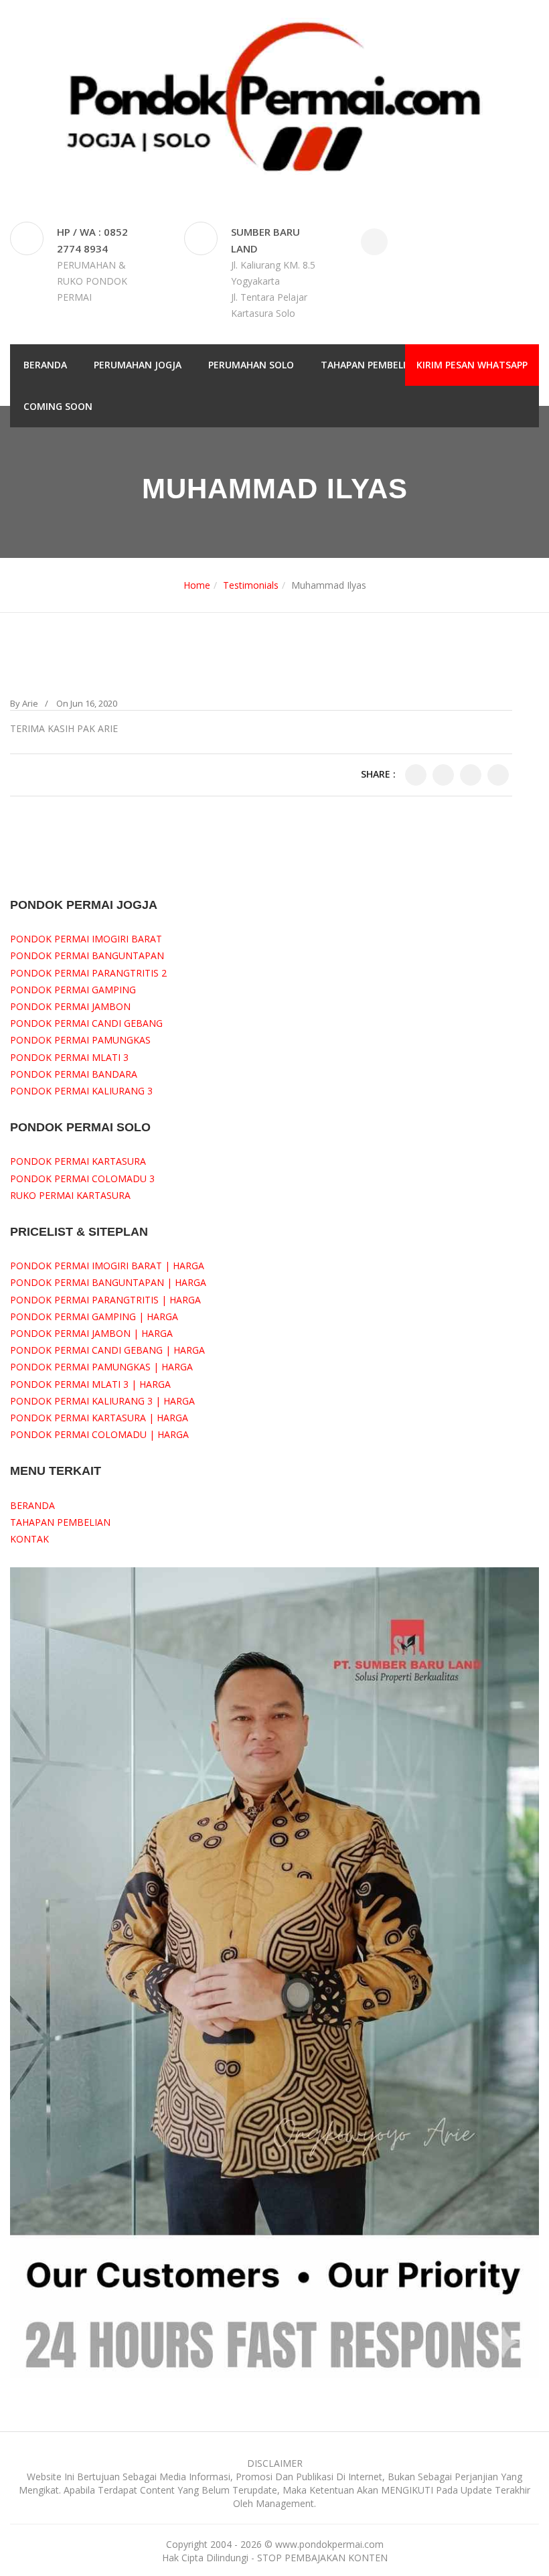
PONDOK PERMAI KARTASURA (78, 1161)
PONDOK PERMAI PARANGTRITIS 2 (88, 973)
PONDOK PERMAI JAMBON (70, 1006)
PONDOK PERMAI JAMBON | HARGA (91, 1333)
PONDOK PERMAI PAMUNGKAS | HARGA (101, 1367)
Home (197, 585)
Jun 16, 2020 (94, 703)
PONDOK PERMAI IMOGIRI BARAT (86, 939)
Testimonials (251, 585)
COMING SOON (58, 406)
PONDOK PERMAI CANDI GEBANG (86, 1023)
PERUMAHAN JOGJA (138, 365)
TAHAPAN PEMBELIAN (370, 365)
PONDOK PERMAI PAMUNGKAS (80, 1040)
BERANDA (45, 365)
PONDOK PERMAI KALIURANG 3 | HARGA (102, 1401)
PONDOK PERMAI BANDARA (74, 1074)
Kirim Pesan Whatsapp (472, 365)
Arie (30, 703)
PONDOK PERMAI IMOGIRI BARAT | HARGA (107, 1266)
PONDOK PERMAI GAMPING (73, 990)
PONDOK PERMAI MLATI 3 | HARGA (90, 1384)
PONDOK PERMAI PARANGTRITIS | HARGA (105, 1300)
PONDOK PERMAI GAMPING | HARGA (94, 1316)
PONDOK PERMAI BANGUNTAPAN (87, 955)
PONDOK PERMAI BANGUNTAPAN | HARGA (108, 1282)
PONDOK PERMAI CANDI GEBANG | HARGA (107, 1350)
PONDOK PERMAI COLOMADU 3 (82, 1178)
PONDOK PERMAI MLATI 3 (69, 1057)
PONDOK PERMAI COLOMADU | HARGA (99, 1434)
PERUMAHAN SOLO (251, 365)
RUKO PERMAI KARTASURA (70, 1195)
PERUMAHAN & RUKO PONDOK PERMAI (92, 281)
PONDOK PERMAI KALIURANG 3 (81, 1091)
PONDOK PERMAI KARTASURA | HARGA (99, 1418)
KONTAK (29, 1539)
